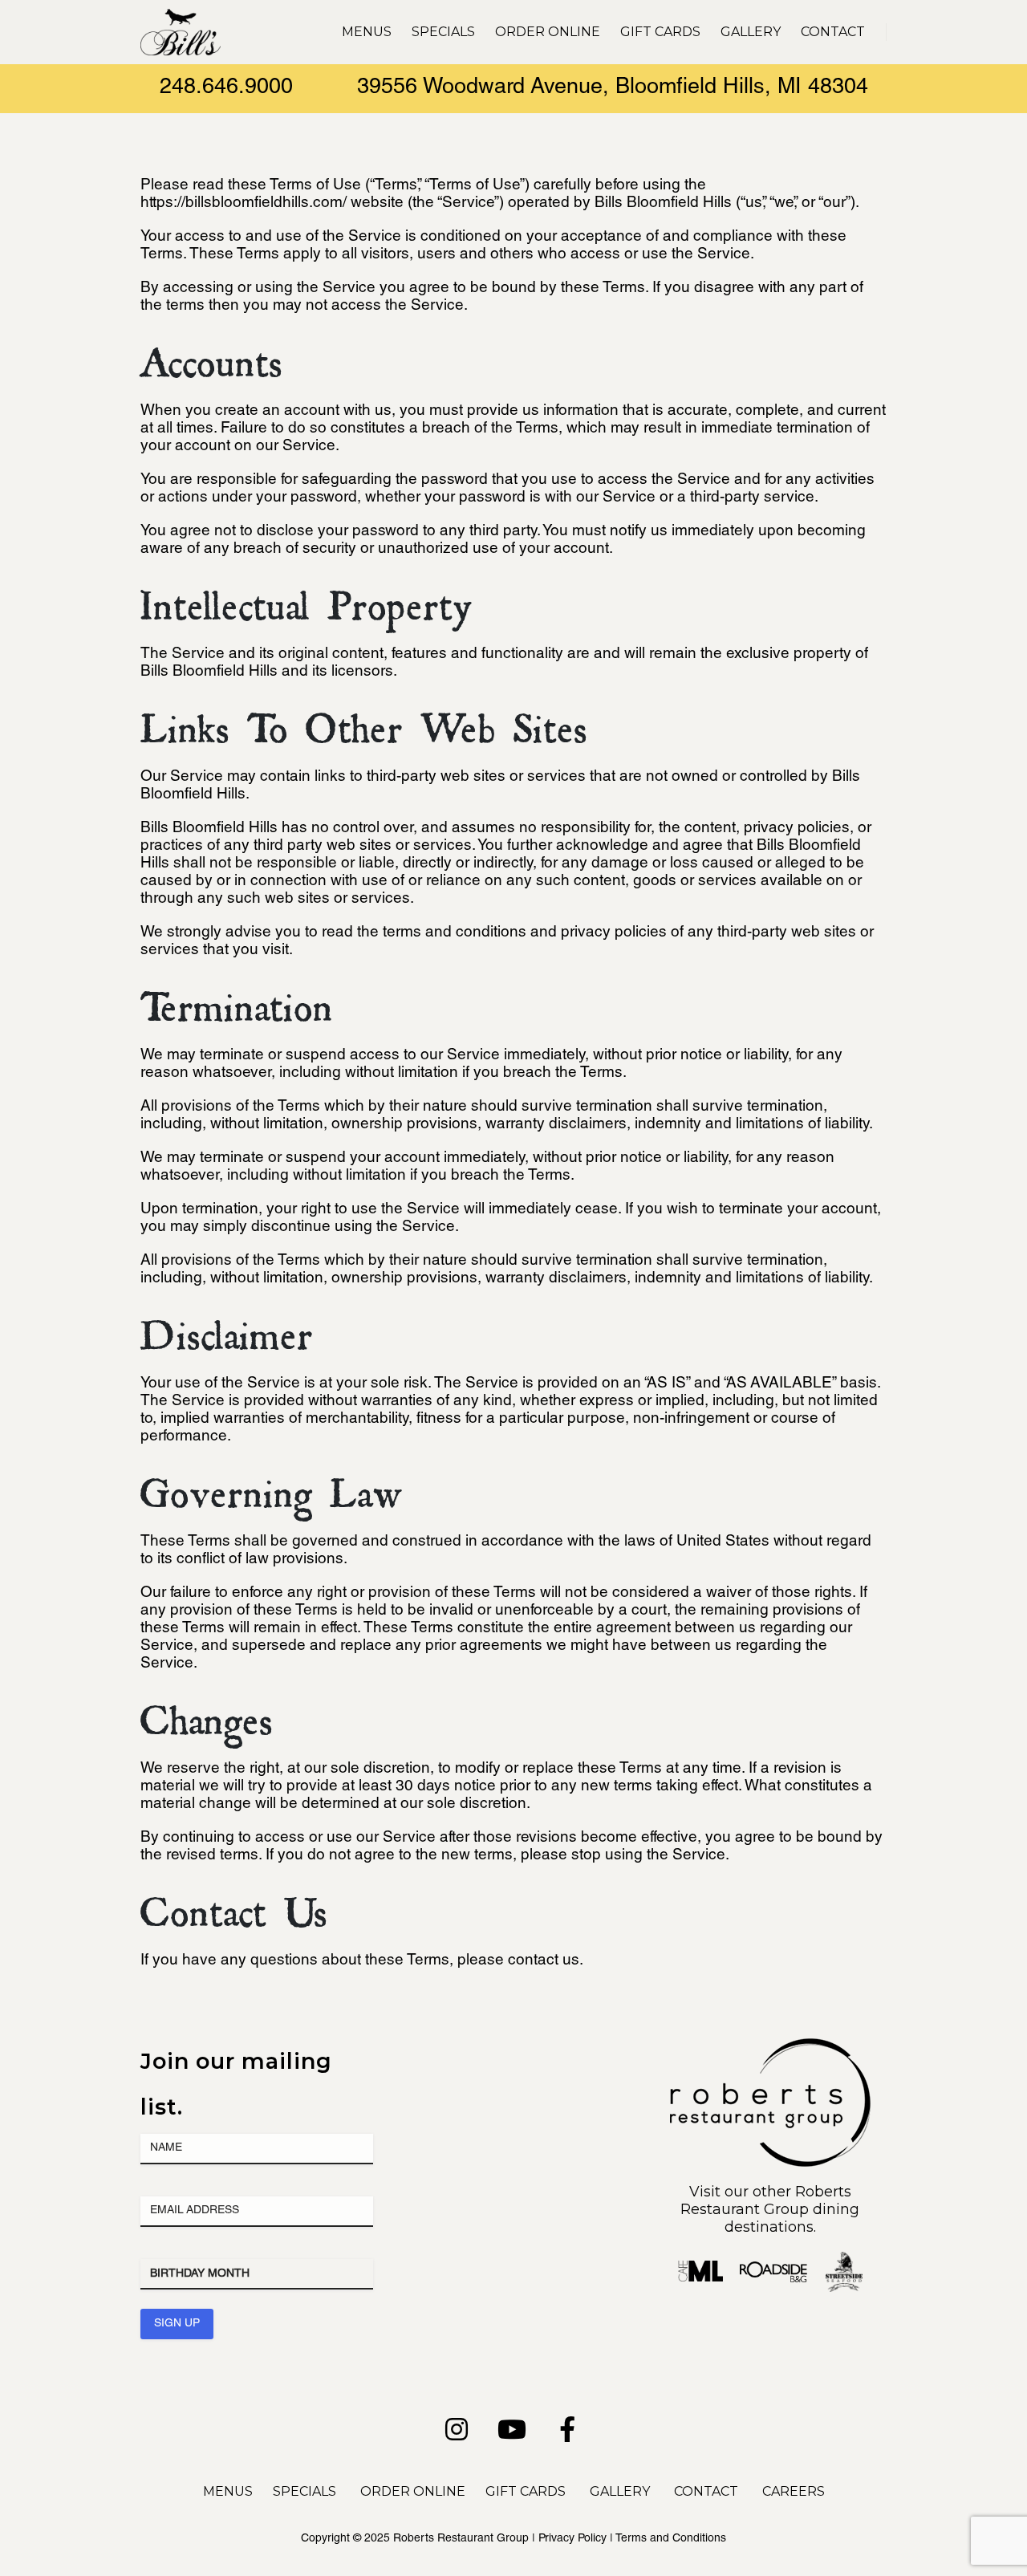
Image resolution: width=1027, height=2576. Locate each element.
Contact (833, 32)
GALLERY (620, 2491)
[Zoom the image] (770, 2047)
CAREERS (794, 2491)
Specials (443, 32)
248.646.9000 (226, 89)
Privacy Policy (572, 2539)
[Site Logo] (181, 32)
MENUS (228, 2491)
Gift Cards (660, 32)
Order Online (548, 32)
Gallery (751, 32)
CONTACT (706, 2491)
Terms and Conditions (671, 2539)
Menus (367, 32)
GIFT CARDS (526, 2491)
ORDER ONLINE (413, 2491)
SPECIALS (304, 2491)
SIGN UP (177, 2324)
